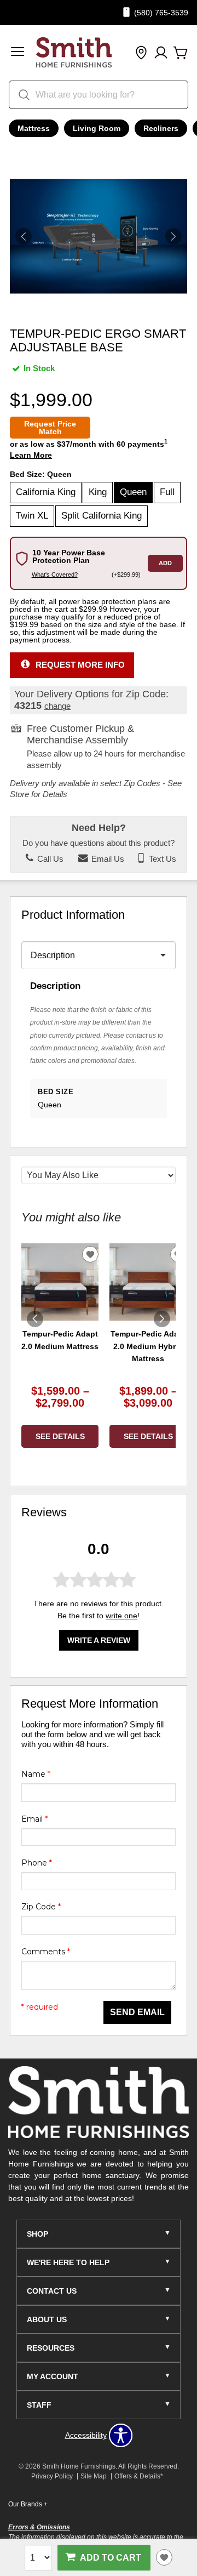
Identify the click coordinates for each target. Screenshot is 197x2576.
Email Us (107, 859)
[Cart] (181, 53)
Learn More (31, 455)
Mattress (34, 128)
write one (121, 1616)
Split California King (102, 516)
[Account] (161, 53)
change (57, 706)
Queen (133, 492)
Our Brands (28, 2504)
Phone (37, 1863)
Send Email (137, 2012)
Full (167, 492)
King (98, 492)
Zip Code (41, 1907)
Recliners (161, 128)
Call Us (49, 859)
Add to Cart (111, 2557)
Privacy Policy (52, 2476)
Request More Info (80, 664)
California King (46, 492)
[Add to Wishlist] (164, 2557)
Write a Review (99, 1640)
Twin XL (32, 516)
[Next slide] (162, 1319)
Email (34, 1819)
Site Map (94, 2476)
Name (36, 1774)
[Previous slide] (35, 1319)
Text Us (161, 859)
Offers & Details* (139, 2476)
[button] (18, 53)
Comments (46, 1952)
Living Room (97, 128)
